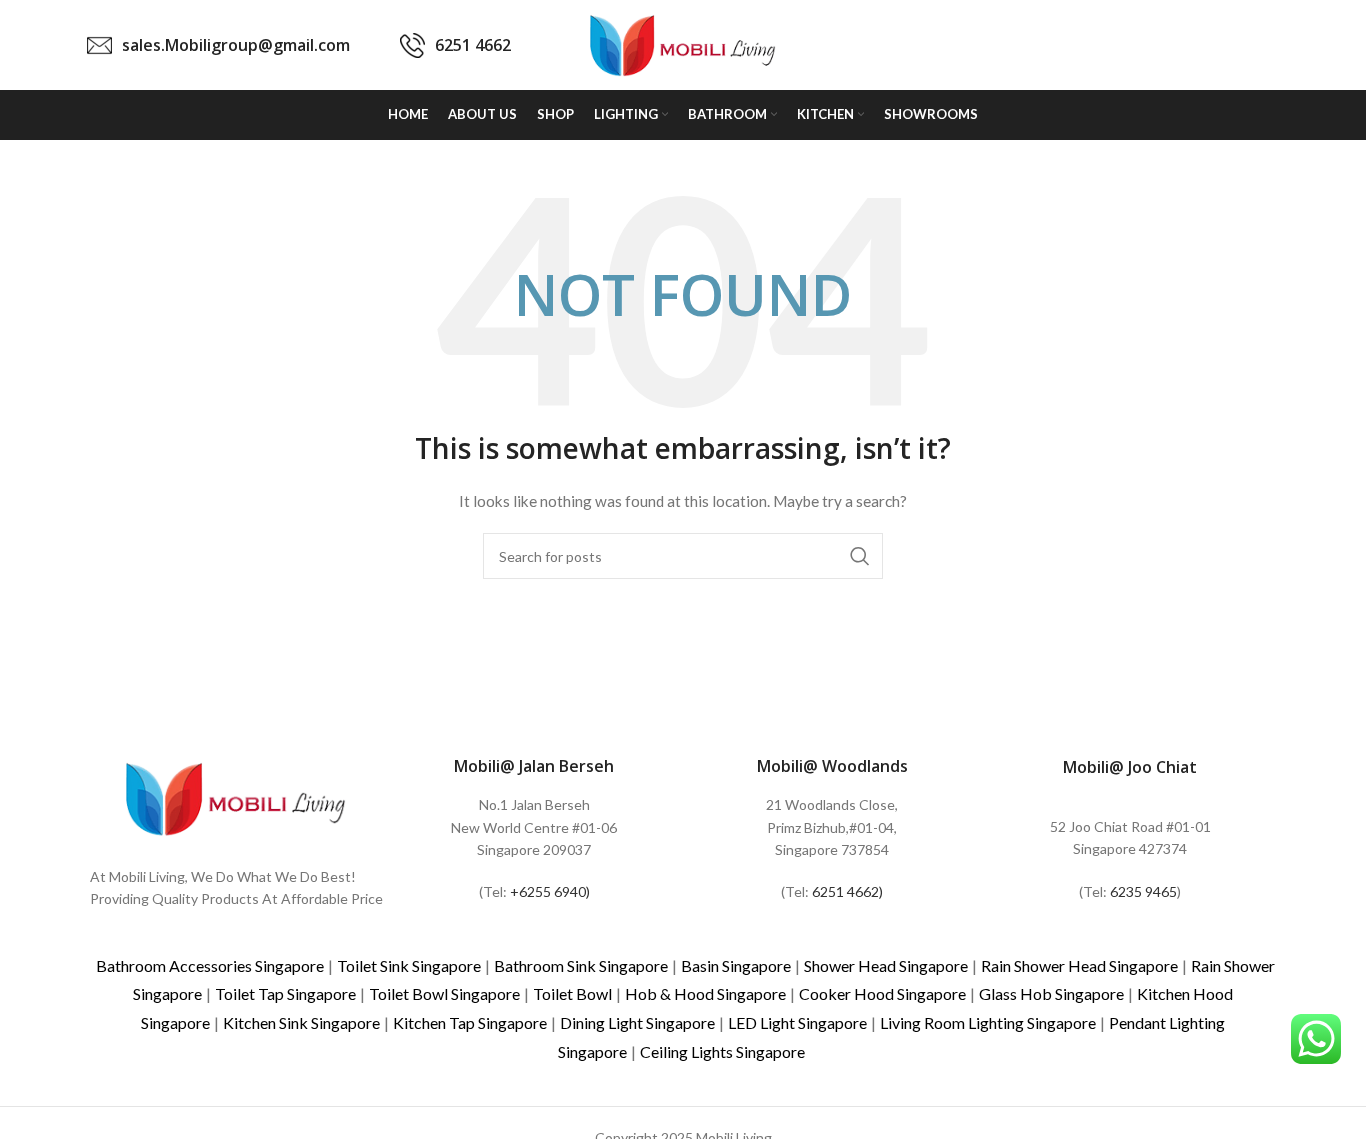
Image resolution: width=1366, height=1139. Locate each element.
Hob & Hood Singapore (705, 993)
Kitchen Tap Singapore (470, 1022)
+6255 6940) (550, 891)
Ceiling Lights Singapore (722, 1051)
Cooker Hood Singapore (882, 993)
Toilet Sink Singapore (409, 965)
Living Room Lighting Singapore (988, 1022)
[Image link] (236, 796)
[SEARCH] (860, 556)
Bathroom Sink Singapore (581, 965)
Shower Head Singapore (886, 965)
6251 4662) (847, 891)
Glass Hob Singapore (1051, 993)
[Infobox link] (218, 45)
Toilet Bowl (572, 993)
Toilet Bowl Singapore (444, 993)
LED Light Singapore (797, 1022)
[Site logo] (683, 43)
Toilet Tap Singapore (285, 993)
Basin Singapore (736, 965)
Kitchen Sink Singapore (301, 1022)
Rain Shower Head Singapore (1079, 965)
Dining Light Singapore (637, 1022)
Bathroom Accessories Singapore (210, 965)
